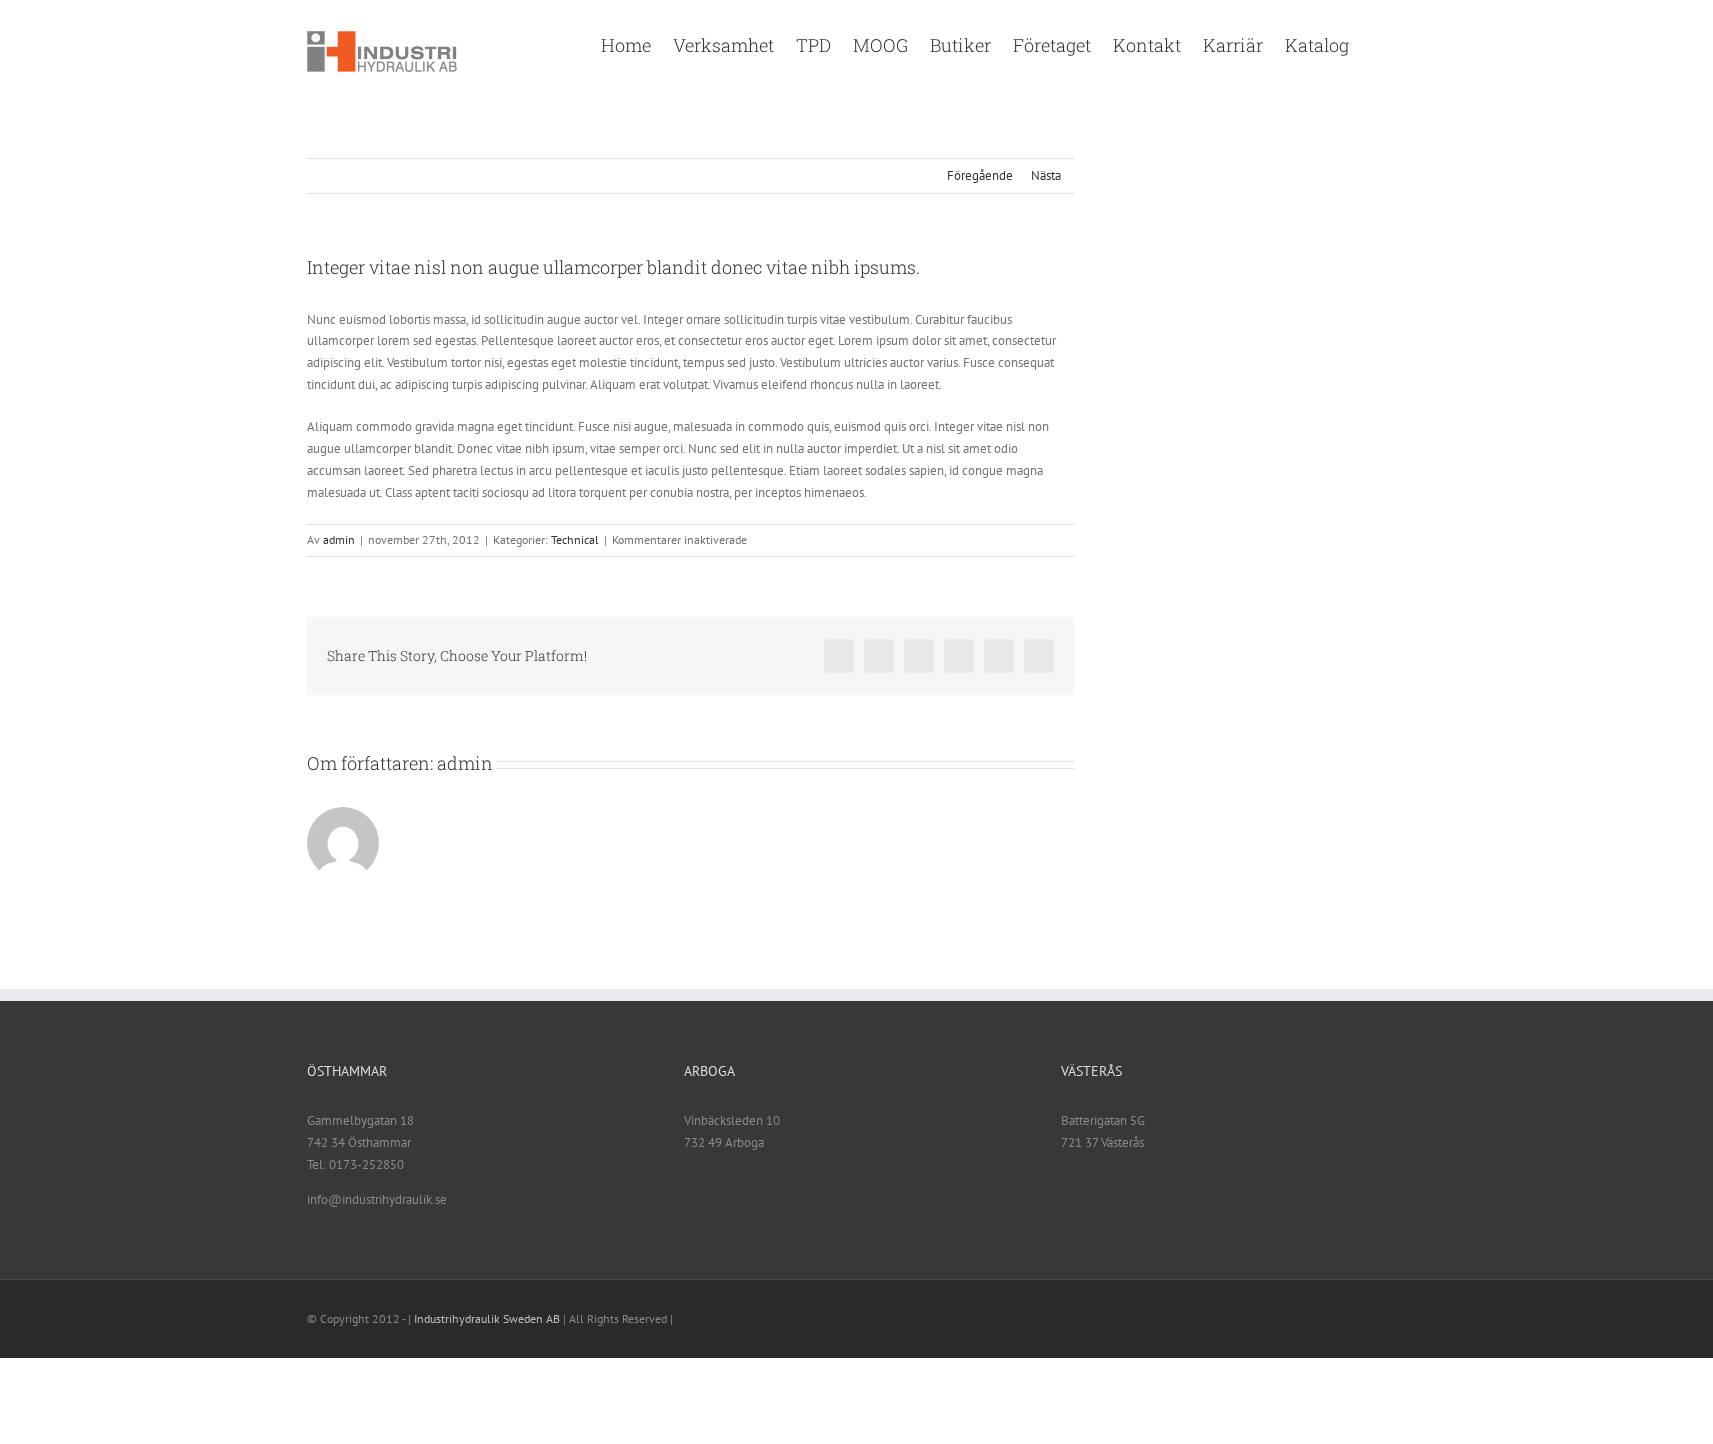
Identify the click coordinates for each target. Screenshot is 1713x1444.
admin (339, 539)
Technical (575, 539)
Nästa (1046, 175)
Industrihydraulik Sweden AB (487, 1318)
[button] (1378, 43)
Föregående (980, 175)
